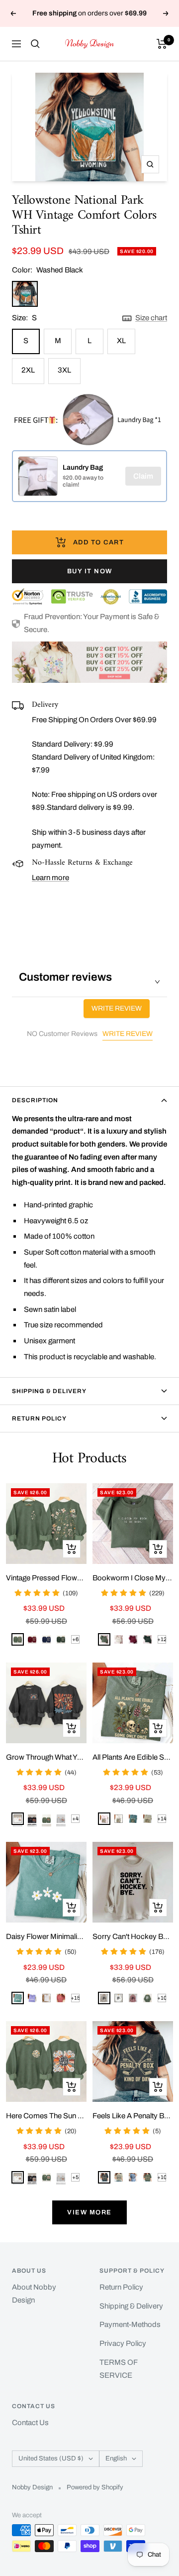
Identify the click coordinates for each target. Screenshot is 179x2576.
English (116, 2458)
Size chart (151, 318)
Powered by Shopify (95, 2487)
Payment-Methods (130, 2324)
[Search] (35, 44)
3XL (64, 370)
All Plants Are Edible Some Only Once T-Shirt (133, 1757)
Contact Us (30, 2423)
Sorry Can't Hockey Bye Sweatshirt (133, 1936)
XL (121, 341)
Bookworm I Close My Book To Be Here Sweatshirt (133, 1578)
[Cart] (162, 44)
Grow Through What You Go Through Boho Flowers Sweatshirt (46, 1757)
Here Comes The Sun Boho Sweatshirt (46, 2116)
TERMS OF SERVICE (118, 2369)
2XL (28, 370)
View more (89, 2212)
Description (35, 1100)
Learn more (50, 878)
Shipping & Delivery (49, 1391)
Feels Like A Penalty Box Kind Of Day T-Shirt (133, 2116)
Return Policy (39, 1418)
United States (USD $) (51, 2458)
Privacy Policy (123, 2343)
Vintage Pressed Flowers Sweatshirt (46, 1578)
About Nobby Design (34, 2294)
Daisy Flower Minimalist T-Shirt (46, 1936)
